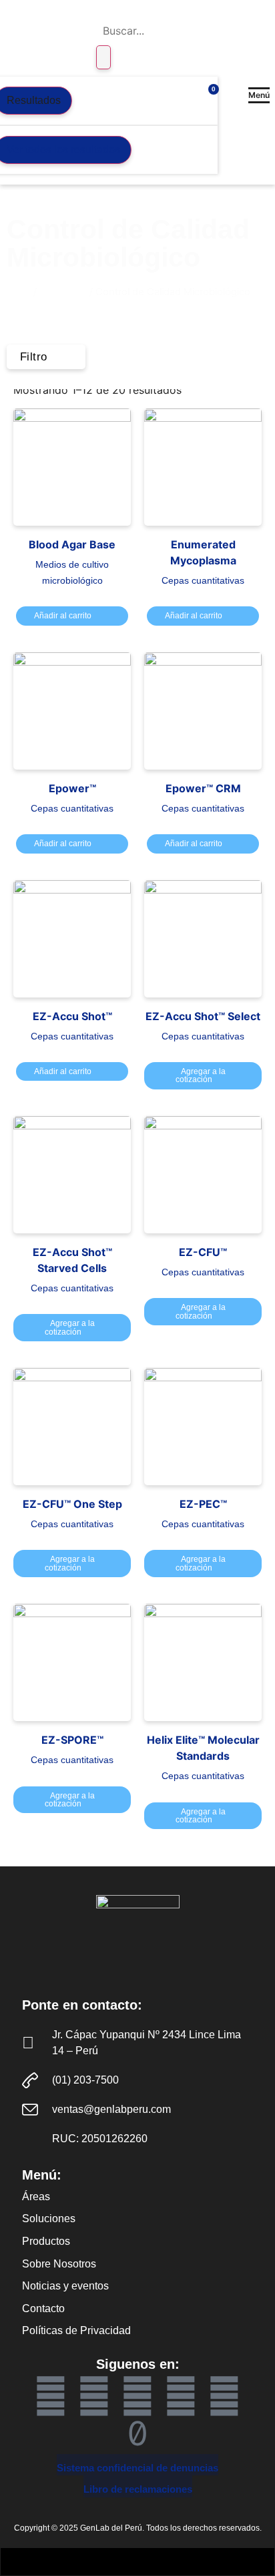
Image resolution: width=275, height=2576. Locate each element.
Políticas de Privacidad (76, 2330)
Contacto (43, 2308)
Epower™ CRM (203, 788)
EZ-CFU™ (203, 1252)
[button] (259, 95)
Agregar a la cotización (201, 1075)
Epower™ (72, 788)
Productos (63, 292)
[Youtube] (94, 2396)
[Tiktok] (137, 2433)
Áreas (36, 2197)
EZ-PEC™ (203, 1504)
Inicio (19, 292)
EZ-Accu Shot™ (72, 1016)
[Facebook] (51, 2396)
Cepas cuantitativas (203, 580)
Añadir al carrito (63, 616)
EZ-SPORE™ (72, 1740)
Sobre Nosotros (59, 2264)
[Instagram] (224, 2396)
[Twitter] (181, 2396)
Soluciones (49, 2219)
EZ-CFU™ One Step (72, 1504)
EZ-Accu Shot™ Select (203, 1016)
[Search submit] (103, 57)
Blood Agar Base (72, 544)
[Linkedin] (137, 2396)
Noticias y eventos (65, 2286)
